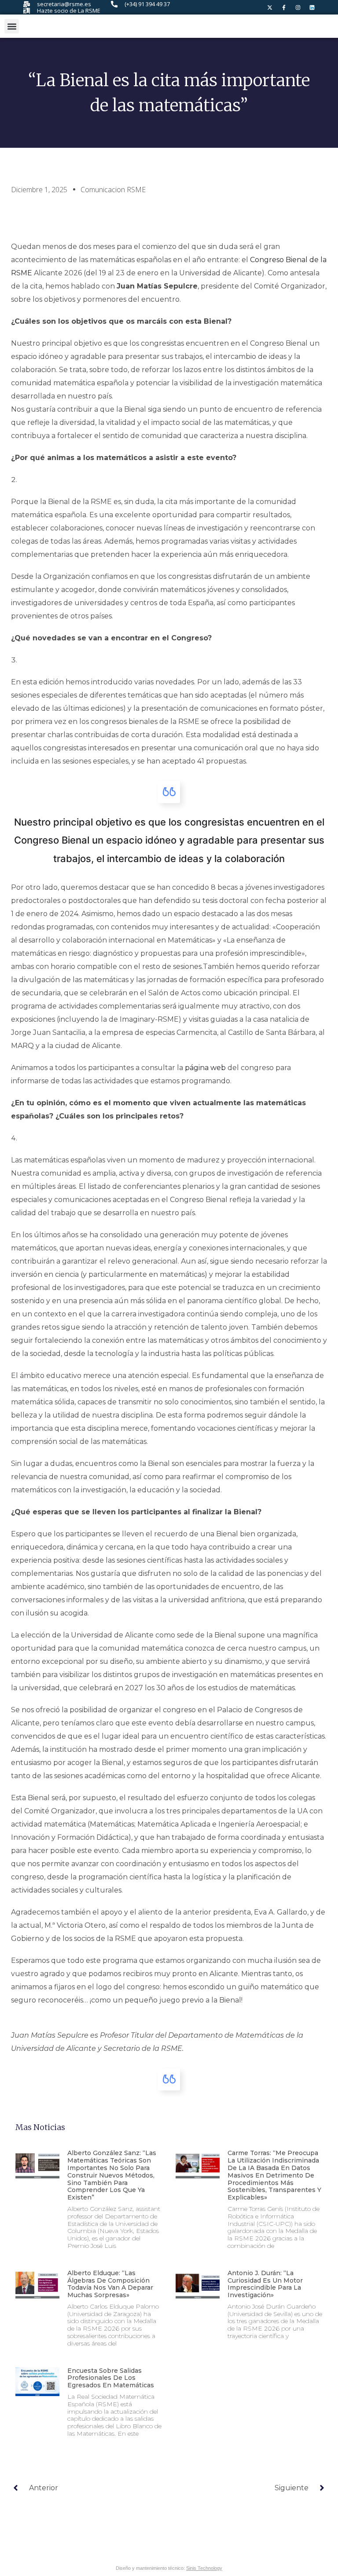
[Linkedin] (312, 7)
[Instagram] (298, 7)
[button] (12, 26)
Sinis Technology (204, 2568)
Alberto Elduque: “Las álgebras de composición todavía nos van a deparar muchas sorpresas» (110, 2284)
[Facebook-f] (284, 7)
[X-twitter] (270, 7)
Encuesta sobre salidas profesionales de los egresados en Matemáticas (111, 2378)
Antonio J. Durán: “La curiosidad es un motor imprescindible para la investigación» (265, 2284)
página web (205, 1068)
